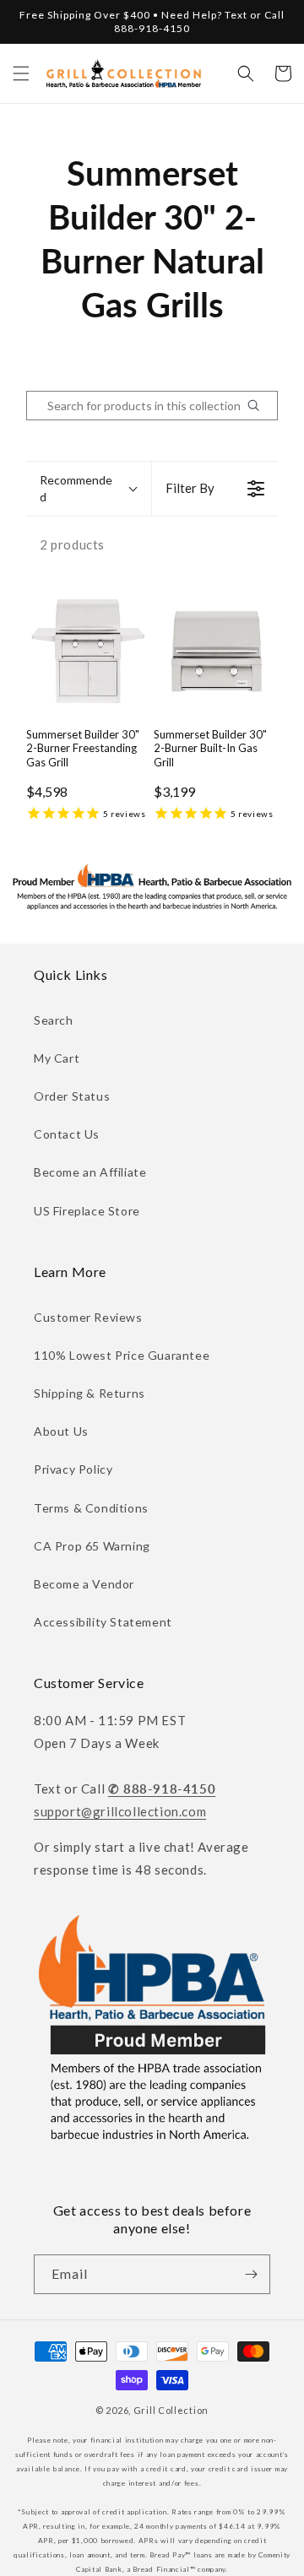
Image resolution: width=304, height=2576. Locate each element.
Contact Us (67, 1134)
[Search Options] (260, 406)
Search (54, 1020)
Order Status (72, 1096)
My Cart (57, 1058)
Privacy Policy (73, 1469)
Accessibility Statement (103, 1622)
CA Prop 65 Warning (92, 1546)
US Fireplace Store (87, 1211)
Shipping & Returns (90, 1393)
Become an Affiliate (90, 1172)
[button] (21, 73)
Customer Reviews (88, 1317)
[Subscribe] (251, 2274)
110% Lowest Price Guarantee (122, 1355)
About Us (61, 1431)
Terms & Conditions (91, 1508)
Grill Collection (171, 2410)
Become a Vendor (84, 1584)
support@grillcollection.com (120, 1811)
